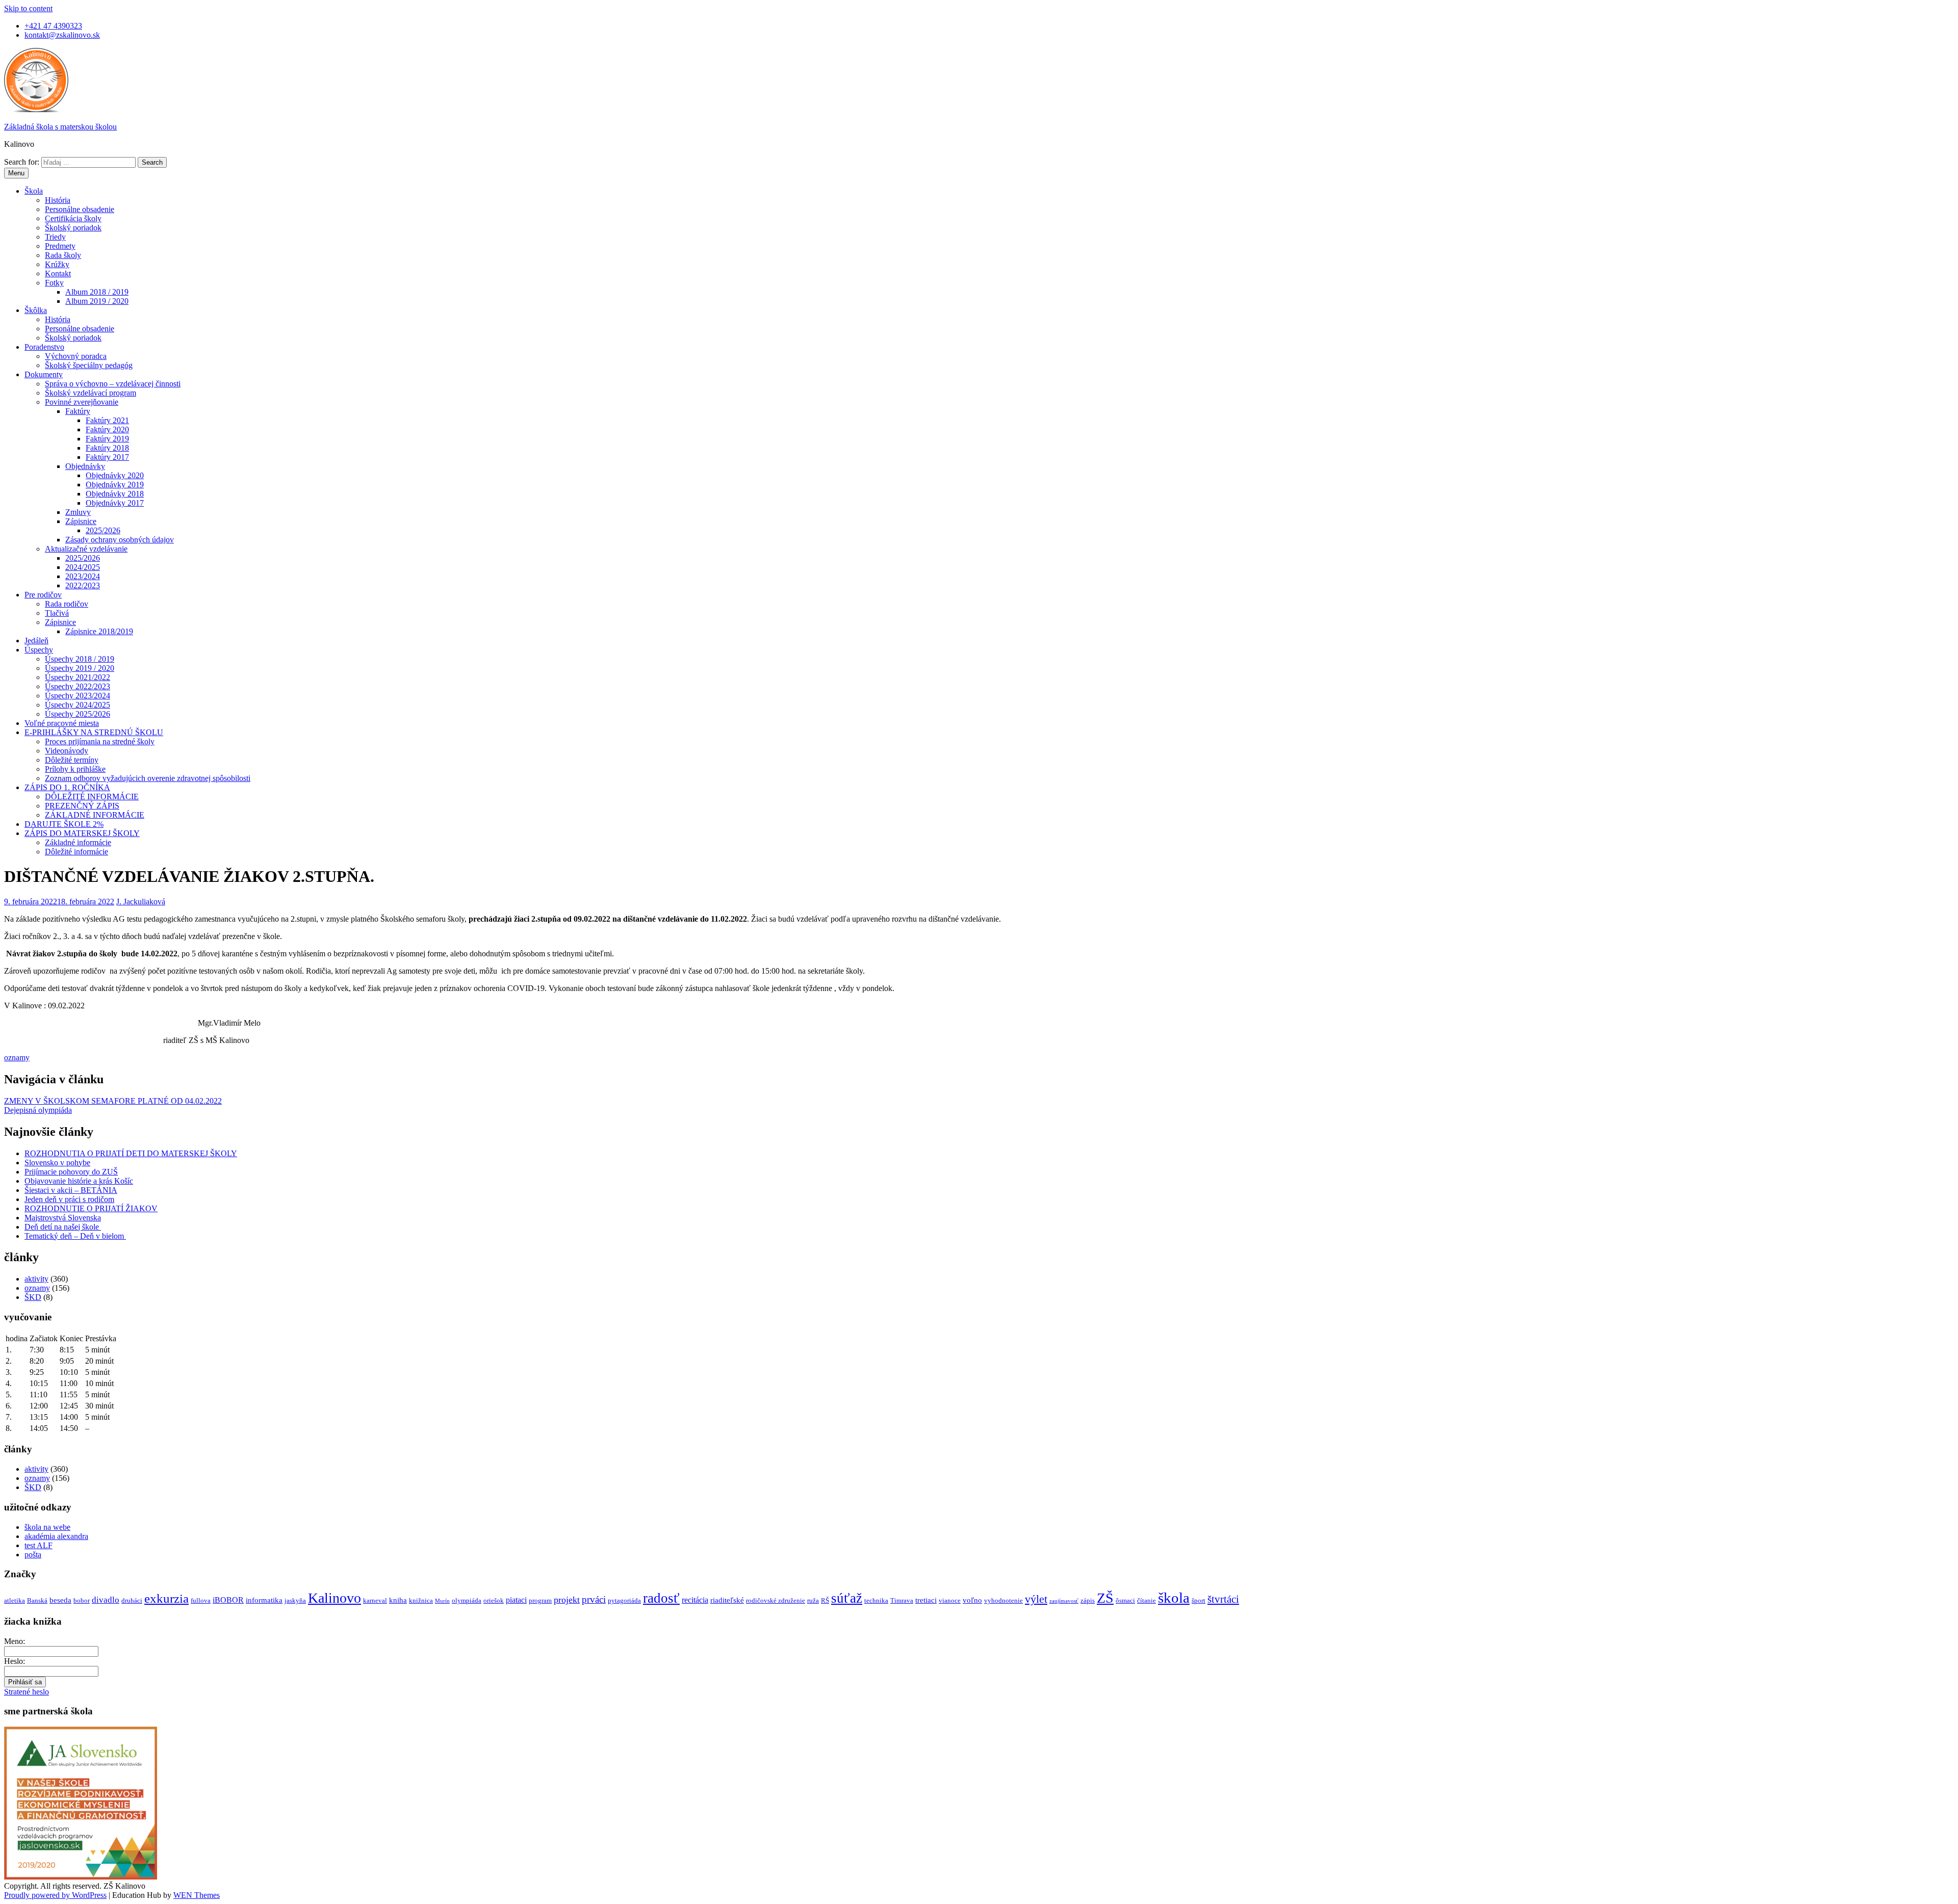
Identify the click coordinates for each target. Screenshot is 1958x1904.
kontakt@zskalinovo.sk (62, 35)
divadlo (106, 1600)
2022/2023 (83, 585)
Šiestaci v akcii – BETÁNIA (71, 1190)
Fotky (54, 283)
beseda (60, 1600)
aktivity (36, 1279)
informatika (264, 1600)
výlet (1036, 1599)
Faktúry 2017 (107, 457)
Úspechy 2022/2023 (78, 686)
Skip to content (28, 8)
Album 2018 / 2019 (97, 292)
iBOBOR (228, 1600)
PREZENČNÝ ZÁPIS (82, 806)
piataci (516, 1600)
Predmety (60, 246)
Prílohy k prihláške (75, 769)
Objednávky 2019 (115, 485)
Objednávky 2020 (115, 475)
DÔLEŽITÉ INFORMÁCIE (92, 797)
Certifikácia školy (73, 218)
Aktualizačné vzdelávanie (86, 549)
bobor (82, 1600)
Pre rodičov (43, 595)
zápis (1088, 1600)
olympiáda (467, 1600)
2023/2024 (83, 576)
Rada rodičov (67, 604)
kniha (398, 1600)
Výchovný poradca (76, 356)
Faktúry (78, 411)
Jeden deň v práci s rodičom (69, 1199)
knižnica (421, 1600)
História (58, 200)
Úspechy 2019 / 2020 (80, 668)
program (540, 1600)
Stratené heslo (27, 1692)
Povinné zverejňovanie (82, 402)
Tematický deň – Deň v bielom (75, 1236)
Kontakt (58, 273)
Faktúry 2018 (107, 448)
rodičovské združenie (776, 1600)
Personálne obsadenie (80, 209)
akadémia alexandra (56, 1536)
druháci (132, 1600)
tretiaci (926, 1600)
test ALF (38, 1545)
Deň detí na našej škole (63, 1227)
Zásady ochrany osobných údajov (120, 540)
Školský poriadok (73, 228)
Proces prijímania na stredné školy (100, 741)
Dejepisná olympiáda (38, 1110)
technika (876, 1600)
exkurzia (166, 1598)
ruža (813, 1600)
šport (1199, 1600)
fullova (201, 1600)
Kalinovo (334, 1598)
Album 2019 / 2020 (97, 301)
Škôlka (36, 310)
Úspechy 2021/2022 (78, 677)
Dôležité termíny (72, 760)
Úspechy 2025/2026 (78, 714)
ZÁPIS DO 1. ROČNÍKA (67, 787)
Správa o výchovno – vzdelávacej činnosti (113, 384)
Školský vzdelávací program (91, 393)
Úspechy (39, 650)
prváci (594, 1599)
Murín (442, 1601)
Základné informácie (78, 842)
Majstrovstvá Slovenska (63, 1218)
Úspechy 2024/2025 (78, 705)
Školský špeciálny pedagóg (89, 365)
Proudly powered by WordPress (55, 1895)
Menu (16, 173)
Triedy (55, 237)
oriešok (494, 1600)
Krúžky (57, 264)
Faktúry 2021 (107, 420)
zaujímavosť (1064, 1601)
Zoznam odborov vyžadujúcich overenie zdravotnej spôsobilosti (148, 778)
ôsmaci (1125, 1600)
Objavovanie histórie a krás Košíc (79, 1181)
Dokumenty (44, 374)
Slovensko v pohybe (57, 1163)
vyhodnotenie (1003, 1600)
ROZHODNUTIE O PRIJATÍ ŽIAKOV (91, 1208)
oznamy (17, 1058)
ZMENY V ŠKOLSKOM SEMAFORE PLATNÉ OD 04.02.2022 (113, 1101)
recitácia (695, 1600)
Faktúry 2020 (107, 429)
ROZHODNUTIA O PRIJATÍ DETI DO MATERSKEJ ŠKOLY (131, 1153)
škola (1174, 1598)
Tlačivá (57, 613)
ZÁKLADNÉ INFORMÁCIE (95, 815)
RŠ (825, 1600)
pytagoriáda (624, 1600)
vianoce (950, 1600)
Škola (34, 191)
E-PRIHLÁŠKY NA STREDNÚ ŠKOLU (94, 732)
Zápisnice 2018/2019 (99, 631)
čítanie (1147, 1600)
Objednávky (85, 466)
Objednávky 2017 (115, 503)
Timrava (902, 1600)
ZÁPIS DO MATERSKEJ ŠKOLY (82, 833)
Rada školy (63, 255)
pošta (33, 1555)
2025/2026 (103, 530)
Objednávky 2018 (115, 494)
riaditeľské (727, 1600)
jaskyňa (295, 1600)
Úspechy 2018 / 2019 (80, 659)
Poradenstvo (44, 347)
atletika (15, 1600)
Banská (37, 1600)
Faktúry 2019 (107, 439)
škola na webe (47, 1527)
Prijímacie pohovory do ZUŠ (71, 1172)
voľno (972, 1600)
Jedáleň (36, 641)
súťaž (847, 1598)
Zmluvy (78, 512)
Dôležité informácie (76, 852)
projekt (567, 1600)
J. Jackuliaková (141, 902)
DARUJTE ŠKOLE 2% (64, 824)
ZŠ (1105, 1598)
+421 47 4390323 (53, 26)
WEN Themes (197, 1895)
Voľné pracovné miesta (62, 723)
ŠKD (33, 1297)
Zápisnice (81, 521)
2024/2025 (83, 567)
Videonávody (67, 751)
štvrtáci (1223, 1599)
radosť (661, 1598)
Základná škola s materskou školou (60, 127)
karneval (375, 1600)
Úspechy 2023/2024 (78, 696)
